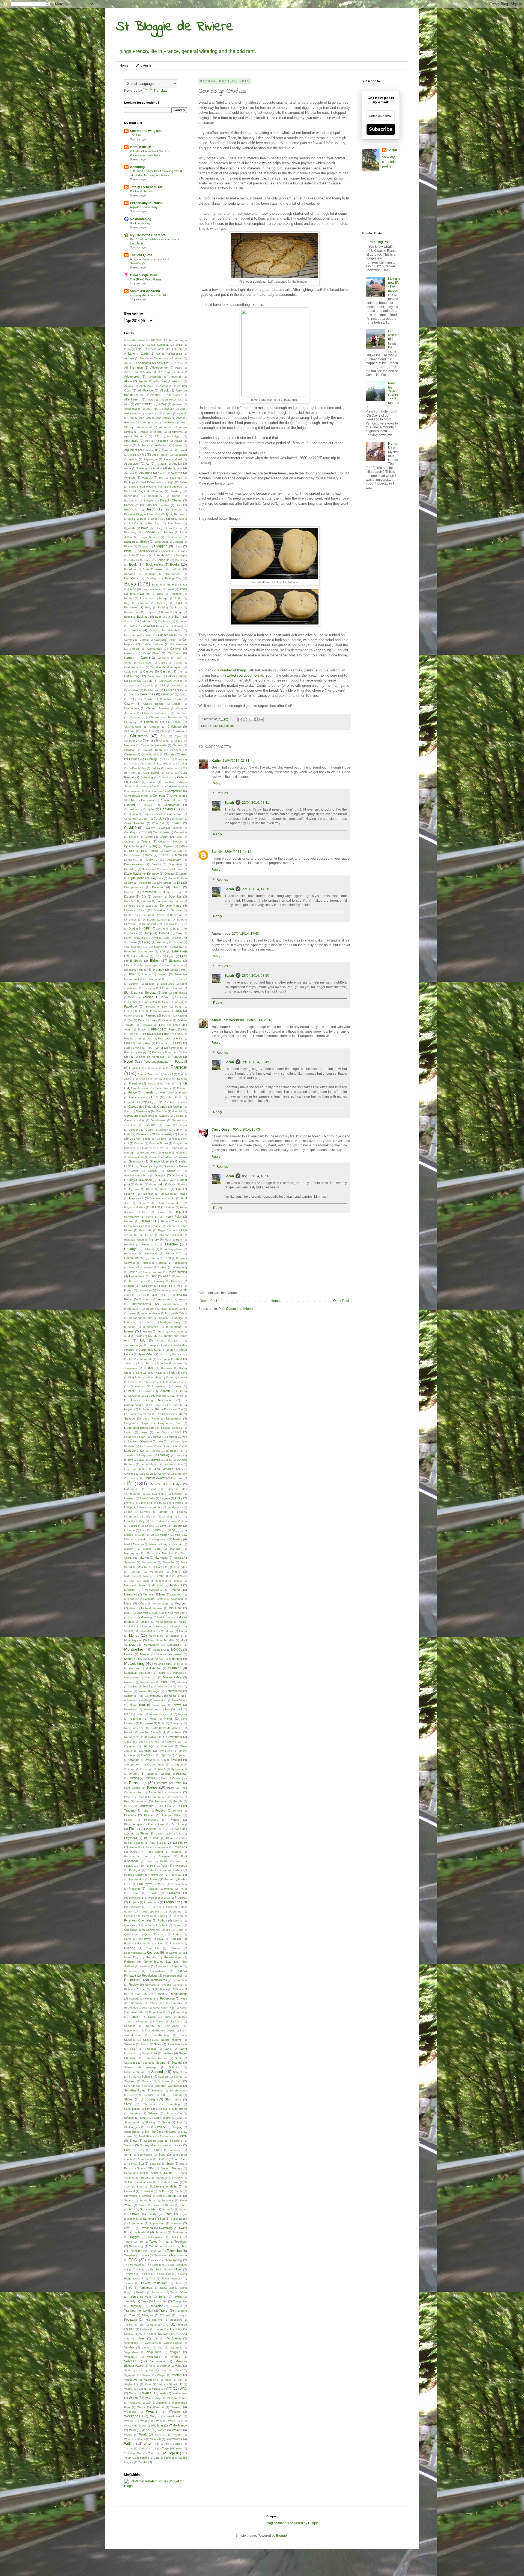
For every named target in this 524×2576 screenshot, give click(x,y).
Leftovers (155, 1460)
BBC (179, 505)
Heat (145, 1212)
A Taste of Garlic (136, 354)
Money (134, 1636)
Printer (183, 1889)
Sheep (178, 2095)
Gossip (166, 1153)
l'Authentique (179, 1382)
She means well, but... (147, 131)
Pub (158, 1907)
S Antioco (159, 2021)
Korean (182, 1377)
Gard (127, 1111)
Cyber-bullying (133, 846)
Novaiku (129, 1732)
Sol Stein (157, 2150)
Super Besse (179, 2219)
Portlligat (135, 1870)
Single (144, 2118)
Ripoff (150, 1989)
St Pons (163, 2191)
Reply (216, 783)
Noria (161, 1723)
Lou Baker (157, 1521)
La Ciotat (134, 1396)
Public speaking (150, 1912)
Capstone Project (165, 640)
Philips (128, 1820)
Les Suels (147, 1474)
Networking (160, 1700)
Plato (179, 1834)
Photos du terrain (141, 191)
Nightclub (136, 1719)
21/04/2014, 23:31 (236, 761)
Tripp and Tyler (154, 2320)
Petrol (145, 1811)
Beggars (169, 519)
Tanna (128, 2242)
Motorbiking (134, 1663)
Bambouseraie (173, 487)
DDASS (163, 855)
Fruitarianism (137, 1097)
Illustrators (145, 1299)
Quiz (148, 1934)
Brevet (170, 589)
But (168, 617)
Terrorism (160, 2255)
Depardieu (175, 864)
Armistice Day (151, 450)
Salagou (129, 2044)
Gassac (164, 1116)
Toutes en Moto (140, 2297)
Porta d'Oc (180, 1866)
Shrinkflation (132, 2109)
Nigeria (183, 1714)
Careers (135, 649)
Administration (133, 367)
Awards (147, 477)
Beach (151, 509)
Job (131, 1359)
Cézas (183, 694)
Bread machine (151, 589)
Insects (178, 1318)
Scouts (147, 2081)
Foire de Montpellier (152, 1057)
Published (175, 1912)
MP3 (180, 1664)
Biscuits (169, 532)
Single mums (162, 2118)
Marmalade (149, 1562)
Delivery (152, 860)
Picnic (134, 1829)
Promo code (151, 1902)
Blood (141, 551)
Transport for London (139, 2311)
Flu (185, 1052)
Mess (128, 1603)
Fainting (129, 1011)
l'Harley (177, 1386)
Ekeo (184, 956)
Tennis (145, 2255)
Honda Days (393, 446)
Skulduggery (132, 2127)
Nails (180, 1686)
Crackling (130, 832)
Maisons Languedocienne (166, 1544)
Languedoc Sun (169, 1423)
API (157, 436)
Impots (183, 1299)
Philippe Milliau (172, 1815)
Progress (181, 1897)
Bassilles (164, 505)
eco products (133, 947)
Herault (129, 1221)
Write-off (156, 2439)
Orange (134, 1760)
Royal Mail (156, 2012)
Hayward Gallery (135, 1207)
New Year (137, 1705)
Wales (147, 2393)
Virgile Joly (131, 2384)
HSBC (167, 1276)
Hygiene (129, 1286)
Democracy (174, 860)
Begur (183, 519)
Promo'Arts (172, 1902)
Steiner (129, 2200)
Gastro (128, 1120)
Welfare (129, 2421)
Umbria (145, 2329)
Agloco (129, 386)
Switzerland (141, 2232)
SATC (134, 2058)
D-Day (183, 846)
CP (163, 828)
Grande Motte (159, 1161)
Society (129, 2145)
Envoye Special (177, 979)
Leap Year (146, 1455)
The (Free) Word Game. (146, 279)
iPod (127, 1336)
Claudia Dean (152, 750)
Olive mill (167, 1746)
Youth (128, 2458)
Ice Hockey (145, 1290)
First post (164, 1039)
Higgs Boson (166, 1230)
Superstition (157, 2223)
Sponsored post (135, 2173)
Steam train (175, 2196)
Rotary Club (157, 2003)
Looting (167, 1516)
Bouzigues (131, 578)
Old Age (148, 1746)
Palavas (150, 1778)
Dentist (156, 864)
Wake (133, 2393)
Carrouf (129, 658)
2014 (127, 349)
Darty (149, 855)
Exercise (147, 997)
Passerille (155, 1792)
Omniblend (165, 1751)
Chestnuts (151, 722)
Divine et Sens (173, 892)
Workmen (160, 2435)
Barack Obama (171, 500)
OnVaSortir (148, 1755)
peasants (177, 1797)
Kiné (184, 1373)
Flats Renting (133, 1048)
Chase (177, 704)
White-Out (130, 2426)
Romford (150, 1999)
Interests (130, 1327)
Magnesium (161, 1539)
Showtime (149, 2104)
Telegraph (136, 2251)
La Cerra (181, 1391)
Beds (132, 519)
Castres (166, 671)
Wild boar (157, 2425)
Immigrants (165, 1299)
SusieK (217, 852)
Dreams (169, 924)
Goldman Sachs (140, 1139)
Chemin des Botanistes (165, 717)
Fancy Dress (132, 1016)
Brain (171, 585)
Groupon (160, 1175)
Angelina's (151, 413)
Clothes (134, 759)
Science (147, 2076)
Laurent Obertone (140, 1441)
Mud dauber (154, 1668)
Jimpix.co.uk (179, 1354)
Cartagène (163, 658)
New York (160, 1705)
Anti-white (165, 427)
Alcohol (155, 395)
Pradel (168, 1879)
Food (129, 1061)
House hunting (177, 1272)
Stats (159, 2196)
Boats (144, 555)
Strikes (135, 2214)
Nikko (153, 1719)
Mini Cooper (161, 1613)
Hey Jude (145, 1230)
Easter (133, 942)
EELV (158, 956)
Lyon (142, 1535)
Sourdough (226, 726)
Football (181, 1062)
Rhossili (166, 1985)
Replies (222, 793)
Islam (139, 1336)
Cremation (181, 832)
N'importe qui (163, 1686)
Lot (180, 1516)
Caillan (133, 626)
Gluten (183, 1134)
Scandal (177, 2063)
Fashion (167, 1016)
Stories (169, 2205)
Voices (156, 2389)
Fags (178, 1007)
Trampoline (180, 2301)
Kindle (171, 1373)
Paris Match (132, 1788)
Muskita (182, 1682)
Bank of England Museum (143, 491)
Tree (132, 2315)
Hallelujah (148, 1194)
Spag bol (155, 2164)
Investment (176, 1332)
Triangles (147, 2315)
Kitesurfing (154, 1377)
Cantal (178, 635)
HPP (154, 1276)
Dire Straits (164, 883)
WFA (159, 2421)
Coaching (181, 759)
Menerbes (177, 1595)
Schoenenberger (135, 2072)
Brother (129, 598)
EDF (162, 951)
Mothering (175, 1659)
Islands (153, 1336)
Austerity (142, 468)
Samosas (151, 2049)
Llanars (142, 1507)
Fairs (142, 1011)
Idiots (155, 1295)
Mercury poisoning (171, 1599)
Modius (145, 1622)
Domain (146, 901)
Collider (135, 782)
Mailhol (178, 1539)
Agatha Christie (148, 381)
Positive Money (134, 1875)
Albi (142, 395)
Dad (132, 851)
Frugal (183, 1093)
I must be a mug (171, 1286)
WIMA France (178, 2425)
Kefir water (143, 1373)
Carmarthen (155, 649)
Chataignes (132, 708)
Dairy (167, 851)
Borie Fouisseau (154, 569)
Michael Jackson (152, 1608)
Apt (147, 441)
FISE (179, 1039)
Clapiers (178, 745)
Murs (162, 1673)
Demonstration (134, 864)
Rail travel (144, 1939)
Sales (158, 2044)
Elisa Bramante (173, 965)
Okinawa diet (174, 1742)
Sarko (183, 2053)
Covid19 (130, 828)
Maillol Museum (134, 1544)
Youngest (170, 2453)
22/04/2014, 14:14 (238, 852)
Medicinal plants (135, 1585)
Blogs (178, 546)
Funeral (129, 1102)
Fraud (161, 1079)
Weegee (174, 2411)
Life (128, 1483)
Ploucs (170, 1838)
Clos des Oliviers (175, 754)
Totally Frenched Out (146, 187)
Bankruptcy (155, 496)
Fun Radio (175, 1097)
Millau (128, 1613)
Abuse (128, 363)
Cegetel (177, 685)
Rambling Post (379, 242)
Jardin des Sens (150, 1350)
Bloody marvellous (163, 551)
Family (178, 1011)
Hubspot (182, 1276)
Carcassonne (179, 644)
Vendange (154, 2357)
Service (149, 2095)
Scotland (130, 2081)
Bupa (178, 607)
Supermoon (136, 2223)
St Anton (162, 2178)
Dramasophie (151, 924)
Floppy (142, 1052)
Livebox (178, 1503)
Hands (183, 1194)
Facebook (131, 1006)
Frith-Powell (167, 1093)
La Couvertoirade (156, 1396)
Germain (182, 1125)
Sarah (229, 803)
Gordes (139, 1143)
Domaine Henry (171, 906)
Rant (173, 1939)
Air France (145, 390)
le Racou (172, 1451)
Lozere (177, 1526)
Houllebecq (180, 1267)
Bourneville (173, 574)
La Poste (155, 1405)
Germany (134, 1130)
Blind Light (161, 542)
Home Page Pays (171, 1249)
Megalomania (153, 1590)
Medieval (176, 1585)
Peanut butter (157, 1797)
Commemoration (177, 786)
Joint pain (163, 1359)
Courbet (176, 823)
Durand (164, 933)
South (162, 2159)
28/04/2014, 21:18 (259, 1020)
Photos (174, 1820)
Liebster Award (154, 1478)
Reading (130, 1948)
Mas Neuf (144, 1567)
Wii (144, 2426)
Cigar (178, 736)
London (163, 1512)
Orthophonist (132, 1764)
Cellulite (169, 690)
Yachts (128, 2448)
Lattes (177, 1432)
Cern (132, 694)
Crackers (177, 828)
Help (178, 1212)
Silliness (154, 2113)
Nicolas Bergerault (161, 1714)
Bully (148, 607)
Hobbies (129, 1244)
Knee (169, 1377)
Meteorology (161, 1604)
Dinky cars (156, 878)
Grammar (181, 1157)
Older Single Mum (144, 275)
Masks (160, 1567)
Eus (165, 993)
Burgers (151, 612)
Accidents (144, 363)
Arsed (132, 455)
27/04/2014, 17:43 (245, 934)
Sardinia (168, 2053)
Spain (170, 2163)
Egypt (171, 956)
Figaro (173, 1029)
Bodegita (181, 555)
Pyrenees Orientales (138, 1920)
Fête (162, 1025)
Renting (145, 1966)
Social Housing (154, 2141)
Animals (182, 413)
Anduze (169, 409)
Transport (176, 2306)
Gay (142, 1120)
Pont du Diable (157, 1861)
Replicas (177, 1966)
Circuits (164, 741)
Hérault (146, 1221)
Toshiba (141, 2292)
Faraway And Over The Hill (148, 295)
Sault (178, 2058)
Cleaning (130, 754)
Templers (130, 2255)
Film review (148, 1034)
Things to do (163, 2274)
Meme (176, 1590)
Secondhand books (137, 2086)
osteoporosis (179, 1764)
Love (163, 1526)
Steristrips (167, 2200)
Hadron (165, 1189)
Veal (160, 2348)
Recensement (133, 1953)
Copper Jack (152, 814)
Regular (151, 1957)
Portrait (151, 1870)
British (183, 589)
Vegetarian (154, 2352)
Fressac (182, 1088)
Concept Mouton (172, 800)
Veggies (175, 2352)
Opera (165, 1755)
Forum (161, 1068)
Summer (149, 2219)
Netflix (144, 1700)
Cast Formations (134, 667)
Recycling (171, 1953)
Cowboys (149, 828)
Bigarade (130, 528)
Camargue (180, 626)
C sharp (129, 621)
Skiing (166, 2122)
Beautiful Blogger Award (139, 514)
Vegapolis (176, 2348)
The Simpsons (155, 2265)
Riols (127, 1989)
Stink (156, 2205)
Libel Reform (179, 1474)
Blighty (145, 542)
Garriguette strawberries (139, 1116)
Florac (156, 1052)
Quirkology (131, 1934)
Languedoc (174, 1418)
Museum (129, 1682)
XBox (179, 2444)
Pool (142, 1866)
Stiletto (143, 2205)
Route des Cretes (136, 2008)
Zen (156, 2458)
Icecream (163, 1290)
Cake (146, 626)
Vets (152, 2366)
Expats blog (149, 1002)
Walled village (154, 2398)
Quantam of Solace (154, 1925)
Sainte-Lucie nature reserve (162, 2040)
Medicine (157, 1585)
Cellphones (151, 690)
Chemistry (130, 722)
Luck (143, 1530)
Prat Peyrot (145, 1884)
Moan (132, 1617)
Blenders (130, 542)
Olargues (130, 1746)
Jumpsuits (130, 1368)
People (178, 1801)
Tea (166, 2242)
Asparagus (151, 459)
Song (128, 2155)
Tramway (135, 2306)
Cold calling (151, 773)
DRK (147, 928)
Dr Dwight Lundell (155, 920)
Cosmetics (176, 819)
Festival (167, 1020)
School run (180, 2072)
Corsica (159, 818)
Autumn (129, 473)
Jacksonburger (133, 1345)
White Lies (175, 2421)
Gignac (178, 1130)
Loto (127, 1521)
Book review (155, 564)
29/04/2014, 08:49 (256, 1062)
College (182, 777)
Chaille (148, 699)
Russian (143, 2021)
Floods (128, 1052)
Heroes (170, 1226)
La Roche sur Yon (171, 1409)
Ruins (167, 2017)
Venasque (131, 2357)
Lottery (140, 1521)
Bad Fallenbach (151, 482)
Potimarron (157, 1875)
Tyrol (141, 2325)
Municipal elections (137, 1673)
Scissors (163, 2077)
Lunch (156, 1530)
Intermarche (151, 1327)
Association (132, 464)
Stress (183, 2209)
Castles (148, 671)
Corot (145, 819)
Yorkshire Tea (133, 2453)
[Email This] (240, 719)
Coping (133, 814)
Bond (148, 560)
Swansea (147, 2228)
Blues (183, 551)
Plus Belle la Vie (161, 1843)
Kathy (216, 761)
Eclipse (178, 942)
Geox (167, 1125)
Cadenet (181, 621)
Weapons (130, 2412)
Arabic (178, 441)
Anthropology (148, 422)
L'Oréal (129, 1391)
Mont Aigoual (133, 1640)
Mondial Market (145, 1631)
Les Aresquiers (173, 1464)
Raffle (128, 1939)
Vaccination (173, 2338)
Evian (132, 997)
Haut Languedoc (169, 1203)
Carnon (129, 653)
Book (133, 564)
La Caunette (163, 1391)
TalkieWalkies (156, 2237)
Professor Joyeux (159, 1898)
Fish (127, 1043)
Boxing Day (173, 578)
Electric (129, 965)
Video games (133, 2370)
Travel (164, 2311)
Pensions (142, 1801)
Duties (141, 938)
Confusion (131, 809)
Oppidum (181, 1755)
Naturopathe (174, 1691)
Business (143, 617)
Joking (128, 1363)
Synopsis (161, 2232)
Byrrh (179, 617)
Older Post (341, 1301)
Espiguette (167, 984)
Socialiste (176, 2141)
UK (165, 2324)
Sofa (127, 2150)
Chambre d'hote (171, 699)
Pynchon (177, 1916)
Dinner (172, 878)
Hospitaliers (180, 1263)
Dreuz (183, 924)
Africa (128, 381)
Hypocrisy (147, 1286)
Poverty (154, 1879)
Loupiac (134, 1526)
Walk (163, 2393)
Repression (131, 1971)
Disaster (158, 887)
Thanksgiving (173, 2260)
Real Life (153, 1948)
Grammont (136, 1161)
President (153, 1889)
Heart (171, 1207)
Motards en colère (169, 1654)
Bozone (157, 585)
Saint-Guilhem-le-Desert (160, 2030)
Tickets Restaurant (154, 2283)
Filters (179, 1034)
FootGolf (135, 1068)
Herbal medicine (134, 1226)
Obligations (151, 1737)
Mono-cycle (156, 1636)
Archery (143, 445)
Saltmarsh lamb (177, 2044)
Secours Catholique (169, 2086)
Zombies (169, 2458)
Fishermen (163, 1043)
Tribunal (165, 2315)
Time (178, 2283)
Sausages (131, 2063)
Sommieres (175, 2150)
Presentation (179, 1884)
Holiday (172, 1244)
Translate (161, 91)
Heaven (162, 1212)
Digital (183, 874)
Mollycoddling (164, 1622)
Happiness (136, 1198)
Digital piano (136, 878)
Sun (162, 2219)
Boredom (130, 569)
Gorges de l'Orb (153, 1148)
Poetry (183, 1843)
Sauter (147, 2063)
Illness (128, 1299)
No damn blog (141, 219)
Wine (145, 2430)
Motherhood (156, 1659)
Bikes (145, 528)
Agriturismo (146, 386)
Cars (144, 658)
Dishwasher (148, 892)
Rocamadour (178, 1994)
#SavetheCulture (135, 340)
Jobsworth (145, 1359)
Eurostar (151, 993)
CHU (163, 736)
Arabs (128, 445)
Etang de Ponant (171, 988)
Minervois (142, 1613)
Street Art (168, 2209)
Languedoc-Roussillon (139, 1428)
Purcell (163, 1916)
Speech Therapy (171, 2168)
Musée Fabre (172, 1677)
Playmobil (130, 1838)
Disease (129, 892)
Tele (184, 2246)
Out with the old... (394, 335)
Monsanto (176, 1636)
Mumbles (174, 1668)
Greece (168, 1166)
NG (167, 1709)
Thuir (152, 2278)
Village (161, 2375)
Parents (162, 1783)
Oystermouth (179, 1769)
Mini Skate (181, 1613)
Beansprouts (173, 509)
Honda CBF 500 (161, 1258)
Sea (179, 2081)
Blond (128, 551)
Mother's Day (133, 1659)
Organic (177, 1760)
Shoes (128, 2099)
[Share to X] (251, 719)
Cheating (136, 717)
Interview (146, 1331)
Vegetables (131, 2352)
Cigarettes (131, 741)
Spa (141, 2163)
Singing (129, 2118)
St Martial (147, 2191)
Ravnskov (176, 1943)
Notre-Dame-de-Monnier (166, 1728)
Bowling (152, 578)
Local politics (175, 1507)
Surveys (176, 2223)
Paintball (181, 1774)
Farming (151, 1015)
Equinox (134, 984)
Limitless (129, 1498)
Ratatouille (144, 1943)
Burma (165, 612)
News (177, 1705)
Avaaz (162, 473)
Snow (133, 2141)
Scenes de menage (140, 2067)
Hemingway (131, 1217)
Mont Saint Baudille (161, 1640)
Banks (176, 496)
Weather (152, 2411)
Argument (131, 450)
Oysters (134, 1774)
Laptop (129, 1432)
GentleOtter (150, 1125)
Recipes (153, 1953)
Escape (150, 984)
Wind (132, 2430)
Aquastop (162, 441)
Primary (169, 1889)
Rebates (175, 1948)
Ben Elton (155, 523)
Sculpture (163, 2081)
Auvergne (146, 473)
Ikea (179, 1295)
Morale (128, 1654)
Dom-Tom (130, 901)
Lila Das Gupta (156, 1494)
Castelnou (131, 672)
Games (162, 1107)
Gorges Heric (148, 1153)
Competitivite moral (136, 796)
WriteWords (174, 2439)
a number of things (232, 670)
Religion (129, 1962)
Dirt (179, 883)
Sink (180, 2118)
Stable (178, 2191)
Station (146, 2196)
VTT (169, 2389)
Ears (166, 938)
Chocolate (147, 731)
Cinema (148, 740)
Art (144, 455)
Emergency (156, 970)
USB (150, 2334)
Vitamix (129, 2389)
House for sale (153, 1272)
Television (174, 2251)
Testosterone (179, 2255)
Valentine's (131, 2343)
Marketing (161, 1558)
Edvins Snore (140, 956)
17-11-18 (135, 345)
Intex (161, 1332)
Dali (180, 851)
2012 (179, 345)
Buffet (178, 598)
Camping (135, 630)
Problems (174, 1893)
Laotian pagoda (172, 1428)
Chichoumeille (133, 727)
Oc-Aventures (173, 1737)
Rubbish (135, 2017)
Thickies (145, 2274)
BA (161, 478)
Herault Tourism (171, 1221)
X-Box (165, 2444)
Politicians (180, 1847)
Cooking (166, 809)
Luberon (129, 1530)
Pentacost (161, 1801)
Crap (144, 832)
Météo (142, 1604)
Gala (172, 1102)
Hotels (163, 1267)
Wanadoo (134, 2403)
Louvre (150, 1526)
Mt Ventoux (132, 1668)
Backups (130, 482)
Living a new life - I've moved (394, 285)
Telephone (155, 2251)
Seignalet (157, 2091)
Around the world (176, 450)
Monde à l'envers (154, 1626)
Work (143, 2434)
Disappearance (134, 887)
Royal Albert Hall (163, 2008)
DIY (144, 896)
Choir (163, 731)
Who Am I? (144, 65)
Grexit (134, 1171)
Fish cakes (143, 1043)
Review (134, 1985)
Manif (150, 1553)
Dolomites (175, 896)
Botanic (176, 569)
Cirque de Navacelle (154, 745)
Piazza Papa (156, 1824)
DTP (184, 929)
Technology (136, 2246)
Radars (177, 1934)
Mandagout (131, 1553)
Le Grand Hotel (168, 1446)
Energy (146, 974)
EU (126, 993)
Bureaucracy (132, 612)
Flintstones (176, 1048)
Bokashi (134, 560)
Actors (179, 363)
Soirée (141, 2150)
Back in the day (140, 223)
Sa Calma (177, 2021)
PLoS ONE (152, 1838)
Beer (143, 519)
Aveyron (176, 473)
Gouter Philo (136, 1157)
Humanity (159, 1281)
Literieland (145, 1503)
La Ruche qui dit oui (137, 1414)
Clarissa (129, 750)
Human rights (138, 1281)
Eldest (155, 961)
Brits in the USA (142, 147)
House (133, 1272)
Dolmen (158, 897)
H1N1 (150, 1189)
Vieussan (155, 2370)
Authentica (175, 468)
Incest (132, 1313)
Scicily (132, 2077)
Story (132, 2209)
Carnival (175, 649)
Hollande (149, 1249)
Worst (128, 2439)
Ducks (133, 933)
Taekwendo (180, 2232)
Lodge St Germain (137, 1512)
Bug (127, 603)
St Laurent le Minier (164, 2186)
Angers (167, 413)
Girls (127, 1134)
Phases (149, 1815)
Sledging (177, 2127)
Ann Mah (145, 418)
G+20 (160, 1102)
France (179, 1067)
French (182, 1083)
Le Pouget (153, 1451)
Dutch (128, 938)
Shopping (148, 2099)
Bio (170, 528)
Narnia (128, 1691)
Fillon (132, 1034)
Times (128, 2288)
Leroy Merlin (149, 1464)
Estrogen (149, 988)
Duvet (154, 938)
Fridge (133, 1092)
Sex (163, 2095)
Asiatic (133, 459)
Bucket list (146, 598)
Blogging (161, 546)
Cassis (178, 663)
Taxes (153, 2242)
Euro (137, 993)
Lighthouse (131, 1489)
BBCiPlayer (131, 509)
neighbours (156, 1696)
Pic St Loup (179, 1824)
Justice (149, 1368)
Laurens (156, 1437)
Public (170, 1907)
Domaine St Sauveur (168, 910)
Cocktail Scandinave (159, 763)
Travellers (181, 2311)
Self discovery (178, 2091)
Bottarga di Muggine (140, 574)
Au (148, 464)
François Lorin (144, 1079)
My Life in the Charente (148, 235)
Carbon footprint (152, 644)
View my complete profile (389, 162)
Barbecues (131, 505)
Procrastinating (134, 1898)
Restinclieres (158, 1980)
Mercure (149, 1599)
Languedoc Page (136, 1423)
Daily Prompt (149, 851)
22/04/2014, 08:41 (256, 803)
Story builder (148, 2209)
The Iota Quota (141, 255)
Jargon (171, 1350)
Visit (160, 2384)
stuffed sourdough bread (244, 675)
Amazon (177, 404)
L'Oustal (144, 1391)
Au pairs (161, 464)
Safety (150, 2026)
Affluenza (175, 377)
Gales (183, 1102)
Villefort (177, 2375)
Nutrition (177, 1732)
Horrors (146, 1263)
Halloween (166, 1194)
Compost (159, 796)
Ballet (183, 482)
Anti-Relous (169, 422)
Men (162, 1594)
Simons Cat (174, 2113)
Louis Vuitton (178, 1521)
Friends (148, 1092)
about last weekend (145, 291)
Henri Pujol (173, 1217)
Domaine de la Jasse (139, 906)
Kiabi (159, 1373)
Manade (175, 1549)
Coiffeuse (171, 768)
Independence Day (141, 1318)
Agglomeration (173, 381)
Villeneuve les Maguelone (141, 2380)
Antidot (143, 432)
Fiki (185, 1029)
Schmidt (174, 2067)
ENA (132, 974)
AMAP (163, 404)
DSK (173, 929)
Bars (149, 505)
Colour (151, 782)
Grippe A (174, 1171)
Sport (154, 2173)
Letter (162, 1474)
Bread (214, 726)
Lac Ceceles (164, 1414)
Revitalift (150, 1985)
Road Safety (142, 1994)
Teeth (172, 2246)
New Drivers (180, 1700)
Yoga (165, 2448)
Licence (134, 1478)
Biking (159, 528)
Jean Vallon (146, 1354)
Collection (165, 777)
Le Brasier (147, 1446)
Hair (179, 1189)
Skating (150, 2122)
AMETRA (152, 409)
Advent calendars (172, 372)
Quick (179, 1930)
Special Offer (146, 2168)
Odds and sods (135, 1742)
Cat (180, 672)
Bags (170, 482)
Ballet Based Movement (144, 487)
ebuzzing (162, 942)
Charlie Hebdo (153, 704)
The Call (135, 135)
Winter (162, 2430)
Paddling (165, 1774)
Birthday (149, 532)
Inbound (151, 1309)
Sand (168, 2049)
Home (124, 65)
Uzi (156, 2339)
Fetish (142, 1029)
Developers (149, 869)
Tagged (135, 2237)
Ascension (180, 455)
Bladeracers (174, 537)
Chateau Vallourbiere (156, 713)
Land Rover (151, 1419)
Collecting (147, 777)
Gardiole (161, 1111)
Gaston (178, 1116)
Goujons (182, 1153)
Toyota (178, 2297)
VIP (180, 2380)
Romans (134, 1999)
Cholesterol (180, 731)
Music (165, 1682)
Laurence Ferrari (135, 1437)
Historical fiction (134, 1240)
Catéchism (154, 676)
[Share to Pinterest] (261, 719)
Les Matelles (164, 1469)
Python (162, 1920)
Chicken (155, 727)
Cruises (129, 842)
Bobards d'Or (162, 555)
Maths (176, 1571)
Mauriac (148, 1576)
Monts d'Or (159, 1650)
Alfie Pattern (132, 399)
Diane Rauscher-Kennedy (142, 874)
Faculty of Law (157, 1007)
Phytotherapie (133, 1824)
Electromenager (148, 965)
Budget (164, 598)
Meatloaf (162, 1581)
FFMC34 (157, 1029)
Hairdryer (130, 1194)
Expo (165, 1002)
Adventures (132, 376)
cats (150, 681)
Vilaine (146, 2375)
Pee (127, 1801)
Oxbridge (146, 1769)
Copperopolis (174, 814)
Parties (152, 1788)
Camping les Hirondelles (165, 630)
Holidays (131, 1249)
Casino (163, 663)
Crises (164, 837)
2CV (150, 349)
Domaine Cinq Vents (169, 901)
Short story (173, 2099)
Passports (174, 1792)
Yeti (154, 2448)
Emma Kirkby (179, 970)
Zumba (143, 2462)
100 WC (156, 340)
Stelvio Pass (147, 2200)
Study (153, 2214)
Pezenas (130, 1815)
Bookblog (137, 167)
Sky (148, 2127)
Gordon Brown (159, 1143)
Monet (183, 1631)
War (148, 2403)
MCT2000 (165, 1576)
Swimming (166, 2228)
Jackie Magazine (168, 1341)
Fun (154, 1097)
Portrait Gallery (172, 1870)
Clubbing (151, 759)
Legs (169, 1460)
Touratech (158, 2292)
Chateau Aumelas (158, 708)
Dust (179, 933)
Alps (127, 404)
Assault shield (173, 459)
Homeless (130, 1253)
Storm (183, 2205)
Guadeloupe (166, 1180)
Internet (129, 1331)
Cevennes (147, 694)
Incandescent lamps (174, 1309)
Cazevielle (147, 685)
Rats (160, 1943)
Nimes (169, 1719)
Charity (129, 704)
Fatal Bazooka (147, 1020)
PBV (139, 1797)
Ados (178, 368)
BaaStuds (176, 478)
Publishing (131, 1916)
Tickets (129, 2283)
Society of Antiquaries (154, 2145)
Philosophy (151, 1820)
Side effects (179, 2109)
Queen (178, 1925)
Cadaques (146, 621)
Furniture (145, 1102)
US (140, 2334)
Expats (133, 1002)
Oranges (150, 1760)
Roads (160, 1994)
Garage (178, 1107)
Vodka (143, 2389)
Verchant (131, 2361)
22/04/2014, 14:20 (256, 889)
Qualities (130, 1925)
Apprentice (131, 441)
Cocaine (134, 763)
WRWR (149, 2444)
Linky (179, 1498)
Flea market (155, 1048)
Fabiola (178, 1002)
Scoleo (178, 2077)
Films (166, 1034)
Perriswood (146, 1806)
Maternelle (156, 1572)
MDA (132, 1581)
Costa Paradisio (135, 823)
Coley (170, 773)
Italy (143, 1340)
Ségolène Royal (135, 2090)
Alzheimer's (144, 404)
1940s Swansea (158, 345)
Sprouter (146, 2178)
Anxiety (158, 432)
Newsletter (131, 1709)
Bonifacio (181, 560)
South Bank (179, 2159)
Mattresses (131, 1576)
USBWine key (167, 2334)
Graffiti (166, 1157)
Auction (177, 464)
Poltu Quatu (155, 1852)
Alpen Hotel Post (172, 400)
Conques (149, 809)
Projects (134, 1902)
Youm (152, 2453)
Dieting (169, 874)
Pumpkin (148, 1916)
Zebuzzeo (143, 2458)
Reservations (157, 1971)
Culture (146, 841)
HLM (168, 1240)
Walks (133, 2398)
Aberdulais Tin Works (153, 358)
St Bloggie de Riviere (175, 27)
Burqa (179, 612)
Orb (164, 1760)
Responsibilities (173, 1976)
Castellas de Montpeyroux (166, 667)
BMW (132, 555)
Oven (132, 1769)
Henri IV (152, 1217)
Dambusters (132, 855)
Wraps (141, 2439)
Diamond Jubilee (172, 869)
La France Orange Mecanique (148, 1400)
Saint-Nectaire (161, 2035)
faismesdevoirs (159, 1011)
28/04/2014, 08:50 (256, 976)
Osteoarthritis (156, 1764)
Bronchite (176, 594)
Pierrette (151, 1829)
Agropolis (165, 386)
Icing (176, 1290)
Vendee (175, 2357)
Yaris (142, 2448)
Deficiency (131, 860)
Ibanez (129, 1290)
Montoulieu (174, 1645)
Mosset (145, 1654)
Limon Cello (147, 1498)
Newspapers (151, 1709)
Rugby (152, 2017)
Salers (145, 2044)
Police (133, 1847)
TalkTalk (177, 2237)
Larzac (144, 1432)
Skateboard (132, 2122)
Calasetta (162, 626)
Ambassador (132, 409)
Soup (162, 2154)
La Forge (177, 1396)
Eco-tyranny (156, 947)
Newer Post (208, 1301)
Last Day (161, 1432)
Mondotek (167, 1631)
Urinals (128, 2334)
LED (141, 1460)
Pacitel (150, 1774)
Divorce (129, 896)
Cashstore (145, 663)
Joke (179, 1359)
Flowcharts (171, 1052)
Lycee (171, 1530)
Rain (160, 1939)
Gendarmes (158, 1120)
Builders (143, 603)
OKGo (155, 1742)
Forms (149, 1068)
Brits (160, 594)
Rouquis (177, 2003)
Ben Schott (175, 523)
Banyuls (149, 500)
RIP (138, 1989)
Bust (158, 617)
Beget (155, 519)
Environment (153, 979)
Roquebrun (167, 1998)
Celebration (131, 690)
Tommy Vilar (166, 2288)
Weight (155, 2416)
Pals (164, 1778)
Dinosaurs (145, 883)
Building (162, 603)
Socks (178, 2145)
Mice (132, 1608)
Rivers (163, 1989)
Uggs (153, 2325)
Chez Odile (174, 722)
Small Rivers (146, 2136)
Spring (168, 2173)
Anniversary (164, 418)
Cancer (163, 635)
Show (128, 2104)
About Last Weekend (228, 1020)
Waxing (176, 2407)
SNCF (183, 2136)
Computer (148, 800)
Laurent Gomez (177, 1437)
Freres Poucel (163, 1088)
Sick (148, 2109)
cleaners (176, 750)
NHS (179, 1709)
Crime (149, 837)
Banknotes (131, 496)
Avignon (129, 477)
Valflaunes (151, 2343)
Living (128, 1507)
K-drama (167, 1368)
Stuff (168, 2214)
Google (161, 1139)
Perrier (128, 1806)
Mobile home (165, 1617)
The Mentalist (133, 2265)
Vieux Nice (175, 2370)
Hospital (161, 1263)
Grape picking (149, 1166)
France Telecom (148, 1074)
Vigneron (130, 2375)
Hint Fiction (146, 1235)
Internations (174, 1327)
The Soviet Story (160, 2269)
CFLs (133, 699)
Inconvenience (151, 1313)
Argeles (178, 445)
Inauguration (132, 1309)
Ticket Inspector (172, 2278)
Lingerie (165, 1498)
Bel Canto (135, 523)
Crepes (134, 837)
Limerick (177, 1494)
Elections (175, 961)
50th (180, 349)
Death (178, 855)
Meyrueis (181, 1603)
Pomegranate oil (136, 1856)
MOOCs (177, 1649)
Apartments (175, 432)
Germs (150, 1130)
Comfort (156, 786)
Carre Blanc (151, 653)
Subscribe (381, 129)
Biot (180, 528)
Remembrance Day (158, 1962)
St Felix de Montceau (138, 2182)
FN (131, 1057)
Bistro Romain (149, 537)
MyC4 (147, 1686)
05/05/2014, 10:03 (247, 1129)
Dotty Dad (176, 915)
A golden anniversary (144, 207)
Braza (183, 585)
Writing (129, 2444)
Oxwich (161, 1769)
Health (155, 1207)
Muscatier (150, 1677)
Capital (144, 640)
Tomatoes (145, 2288)
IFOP (167, 1295)
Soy (131, 2164)
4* (160, 349)
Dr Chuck (130, 920)
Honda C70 (173, 1253)
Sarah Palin (149, 2053)
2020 (139, 349)
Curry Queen (221, 1129)
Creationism (161, 832)
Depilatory (130, 869)
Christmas (139, 736)
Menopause (132, 1599)
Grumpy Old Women (138, 1180)
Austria (157, 468)
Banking (176, 491)
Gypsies (134, 1189)
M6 (152, 1535)
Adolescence (159, 367)
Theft (179, 2269)
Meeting (129, 1590)
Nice (127, 1714)
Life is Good (157, 1484)
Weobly (145, 2421)
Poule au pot (178, 1875)
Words (128, 2435)
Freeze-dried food (159, 1084)
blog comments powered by (292, 2523)
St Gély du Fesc (168, 2182)
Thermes (130, 2274)
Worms (178, 2435)
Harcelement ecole (163, 1198)
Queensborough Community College (147, 1930)
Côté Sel (158, 823)
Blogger (143, 546)
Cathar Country (177, 676)
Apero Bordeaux (135, 436)
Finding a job (133, 1039)
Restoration (180, 1980)
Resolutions (150, 1976)
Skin (179, 2122)
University (175, 2329)
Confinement (172, 805)
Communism (154, 791)
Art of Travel (160, 455)
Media (178, 1581)
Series (133, 2095)
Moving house (163, 1664)
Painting (134, 1778)
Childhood (174, 727)
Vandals (129, 2347)
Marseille (168, 1562)
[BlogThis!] (245, 719)
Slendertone (132, 2132)
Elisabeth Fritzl (134, 970)
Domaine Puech (135, 910)
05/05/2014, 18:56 (256, 1176)
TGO (133, 2260)
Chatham (181, 713)
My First (133, 1686)
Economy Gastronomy (139, 951)
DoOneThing (132, 915)
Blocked (178, 542)
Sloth (172, 2132)
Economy (176, 947)
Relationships (173, 1957)
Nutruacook (131, 1737)
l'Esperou (158, 1386)
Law (160, 1441)
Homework (151, 1253)
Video (179, 2366)
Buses (128, 617)
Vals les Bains (173, 2343)
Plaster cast (162, 1834)
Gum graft (156, 1184)
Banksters (130, 500)
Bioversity (130, 532)
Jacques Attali (158, 1345)
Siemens (135, 2113)
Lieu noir (177, 1478)
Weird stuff (174, 2416)
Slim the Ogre (154, 2132)
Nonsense (146, 1723)
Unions (159, 2329)
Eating (146, 942)
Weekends (132, 2416)
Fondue (177, 1057)
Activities (163, 363)
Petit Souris (168, 1806)
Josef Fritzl (144, 1363)
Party (170, 1788)
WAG (183, 2389)
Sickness (161, 2109)
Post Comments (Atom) (236, 1309)
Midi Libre (175, 1608)
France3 (168, 1074)
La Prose (173, 1405)
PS (148, 1907)
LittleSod (163, 1503)
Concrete (150, 805)
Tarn (141, 2242)
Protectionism (133, 1907)
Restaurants (133, 1980)
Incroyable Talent (176, 1313)
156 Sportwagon (176, 340)
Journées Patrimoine (170, 1363)
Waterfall (159, 2407)
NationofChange (149, 1691)
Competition (175, 791)
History (154, 1239)
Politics (135, 1852)
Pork (164, 1866)
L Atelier (133, 1382)
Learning (164, 1455)
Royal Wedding (177, 2012)
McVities (182, 1576)
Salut (133, 2049)
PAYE (128, 1797)
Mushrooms (148, 1682)
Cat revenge (133, 676)
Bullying (163, 607)
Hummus (177, 1281)
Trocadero (176, 2320)
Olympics (145, 1751)
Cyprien (169, 846)
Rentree (161, 1966)
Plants (144, 1833)
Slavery (160, 2127)
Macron (165, 1535)
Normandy (176, 1723)
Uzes (141, 2338)
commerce (135, 791)
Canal (148, 635)
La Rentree (147, 1409)
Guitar (139, 1184)
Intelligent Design (171, 1322)
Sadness (130, 2026)
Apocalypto (174, 436)
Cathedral (135, 681)
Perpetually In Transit (146, 203)
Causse (129, 685)
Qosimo (178, 1921)
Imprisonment (171, 1304)
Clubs (166, 759)
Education (179, 951)
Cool (184, 809)
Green (183, 1166)
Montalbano (151, 1645)
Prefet (162, 1884)
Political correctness (155, 1847)
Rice (180, 1985)
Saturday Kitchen (156, 2058)
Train (145, 2301)
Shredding (173, 2104)
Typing (128, 2325)
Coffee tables (137, 768)
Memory (148, 1594)
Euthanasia (180, 993)
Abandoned (175, 354)
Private (153, 1893)
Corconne (130, 819)
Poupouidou (136, 1879)
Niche (140, 1714)
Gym (184, 1184)
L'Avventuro (137, 1386)
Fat (131, 1020)
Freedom (135, 1083)
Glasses (141, 1134)
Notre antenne (134, 1728)
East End (181, 938)
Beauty (164, 514)
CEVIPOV (168, 694)
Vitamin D (176, 2384)
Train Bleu (160, 2301)
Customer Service (170, 842)
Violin (168, 2380)
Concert (129, 805)
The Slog (139, 2269)
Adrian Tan (131, 372)
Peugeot (161, 1810)
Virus (148, 2384)
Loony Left (149, 1516)
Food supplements (156, 1062)
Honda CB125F (134, 1258)
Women (177, 2430)
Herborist (155, 1226)
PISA (165, 1829)
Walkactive (180, 2393)
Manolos (167, 1553)
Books (175, 564)
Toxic (162, 2297)
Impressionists (141, 1304)
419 (169, 349)
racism (162, 1934)
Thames (153, 2260)
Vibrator (165, 2366)
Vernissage (158, 2361)
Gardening (143, 1111)
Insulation (148, 1322)
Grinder (153, 1171)
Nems (172, 1696)
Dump (148, 933)
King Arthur (135, 1377)
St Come (177, 2178)
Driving (133, 928)
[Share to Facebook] (256, 719)
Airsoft (164, 390)
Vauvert (146, 2348)
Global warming (162, 1134)
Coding (182, 763)
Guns (172, 1184)
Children (129, 731)
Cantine (129, 640)
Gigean (163, 1130)
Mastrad (136, 1572)
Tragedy (130, 2301)
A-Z (158, 354)
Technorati (156, 2246)
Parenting (137, 1783)
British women (140, 594)
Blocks (128, 546)
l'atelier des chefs (154, 1382)
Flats (178, 1043)
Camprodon (132, 635)
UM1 (132, 2329)
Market (144, 1558)
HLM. (179, 1240)
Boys (130, 584)
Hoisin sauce (150, 1244)
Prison (135, 1893)
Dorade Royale (155, 915)
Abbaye (129, 358)
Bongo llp (163, 560)
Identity (141, 1295)
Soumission (145, 2155)
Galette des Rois (140, 1107)
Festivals (146, 1025)
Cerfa (184, 690)
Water (141, 2407)
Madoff (144, 1539)
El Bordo (136, 961)
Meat (146, 1581)
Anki (131, 418)
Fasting (182, 1016)
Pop (153, 1866)
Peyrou (178, 1811)
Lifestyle (176, 1484)
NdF (141, 1696)
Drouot (161, 929)
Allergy (151, 400)
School (157, 2072)
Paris (178, 1783)
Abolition (177, 358)
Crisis (179, 837)
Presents (135, 1888)
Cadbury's (164, 621)
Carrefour (174, 653)
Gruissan (177, 1175)
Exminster (181, 997)
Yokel (179, 2448)
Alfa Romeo (175, 395)
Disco (177, 887)
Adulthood (149, 372)
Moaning (146, 1617)
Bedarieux (181, 514)
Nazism (129, 1696)
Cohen (156, 768)
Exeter (165, 997)
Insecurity (130, 1322)
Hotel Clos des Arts (141, 1267)
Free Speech (179, 1079)
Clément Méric (150, 754)
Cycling (153, 846)
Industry (163, 1318)
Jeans (163, 1354)
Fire (150, 1039)
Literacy (129, 1503)
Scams (161, 2063)
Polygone (176, 1852)
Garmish (177, 1111)
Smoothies (166, 2136)
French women (140, 1088)
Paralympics (179, 1778)
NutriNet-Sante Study (153, 1732)
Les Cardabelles (135, 1469)
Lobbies (157, 1507)
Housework (137, 1276)
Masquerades (178, 1567)
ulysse (183, 2324)
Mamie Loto (152, 1549)
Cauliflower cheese (171, 681)
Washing (161, 2403)
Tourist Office (178, 2292)
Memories (131, 1594)
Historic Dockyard (171, 1235)
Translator (156, 2306)
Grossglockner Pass (137, 1175)
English (162, 974)
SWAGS (129, 2228)
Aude (128, 468)
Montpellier (134, 1649)
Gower (153, 1157)
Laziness (174, 1441)
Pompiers (164, 1856)
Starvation (131, 2196)
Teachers (181, 2242)
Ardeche (161, 445)
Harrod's (144, 1203)
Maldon (129, 1549)
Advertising (155, 377)
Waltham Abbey (177, 2398)
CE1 (163, 685)
